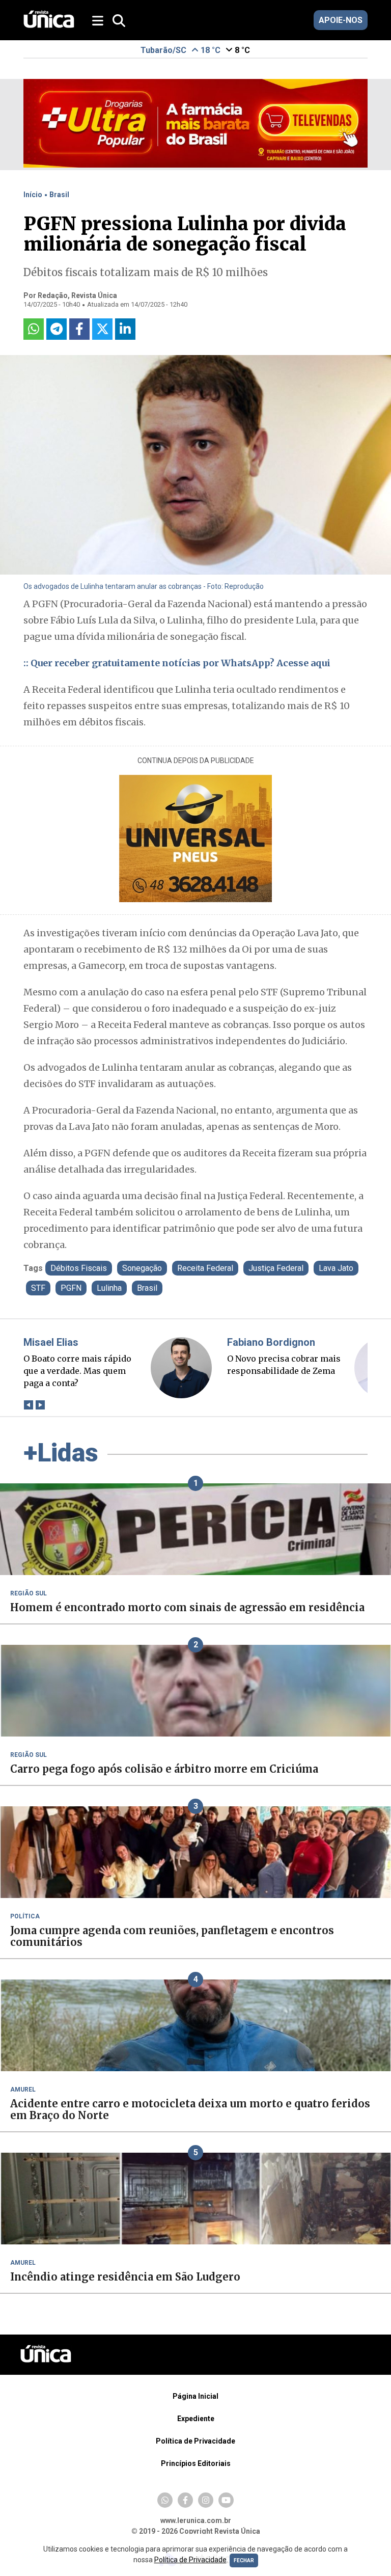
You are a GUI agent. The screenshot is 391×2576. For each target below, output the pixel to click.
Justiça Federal (276, 1268)
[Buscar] (119, 21)
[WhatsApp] (165, 2500)
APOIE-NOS (341, 20)
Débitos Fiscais (79, 1268)
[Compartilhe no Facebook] (79, 329)
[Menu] (99, 21)
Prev (28, 1405)
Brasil (59, 195)
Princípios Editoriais (196, 2463)
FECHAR (244, 2560)
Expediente (196, 2419)
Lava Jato (336, 1268)
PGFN (71, 1288)
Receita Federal (205, 1268)
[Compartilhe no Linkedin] (125, 329)
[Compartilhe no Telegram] (57, 329)
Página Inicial (195, 2396)
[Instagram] (206, 2500)
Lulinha (109, 1288)
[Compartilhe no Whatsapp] (34, 329)
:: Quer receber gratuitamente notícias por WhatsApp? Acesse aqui (177, 663)
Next (40, 1405)
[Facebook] (185, 2500)
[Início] (49, 25)
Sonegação (142, 1268)
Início (33, 195)
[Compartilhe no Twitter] (102, 329)
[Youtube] (226, 2500)
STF (38, 1288)
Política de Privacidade (195, 2441)
